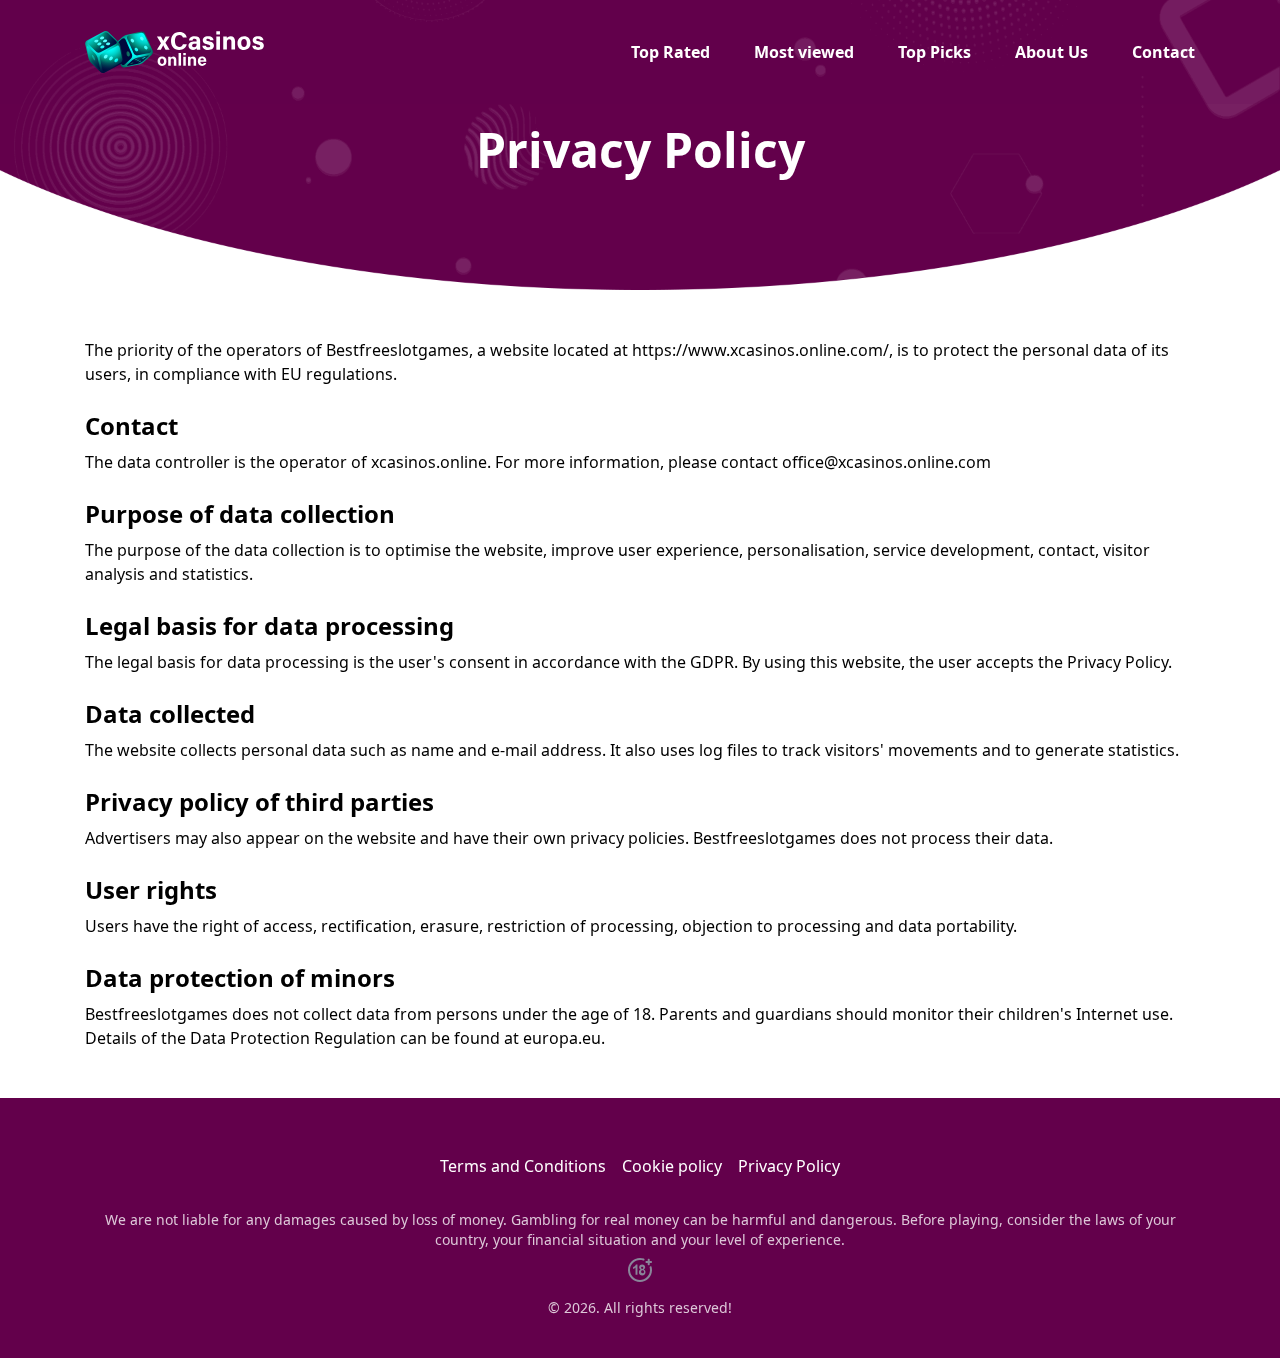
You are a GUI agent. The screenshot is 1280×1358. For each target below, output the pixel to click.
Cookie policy (672, 1166)
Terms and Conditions (523, 1166)
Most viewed (804, 52)
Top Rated (670, 52)
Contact (1163, 52)
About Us (1051, 52)
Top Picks (934, 52)
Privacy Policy (789, 1166)
